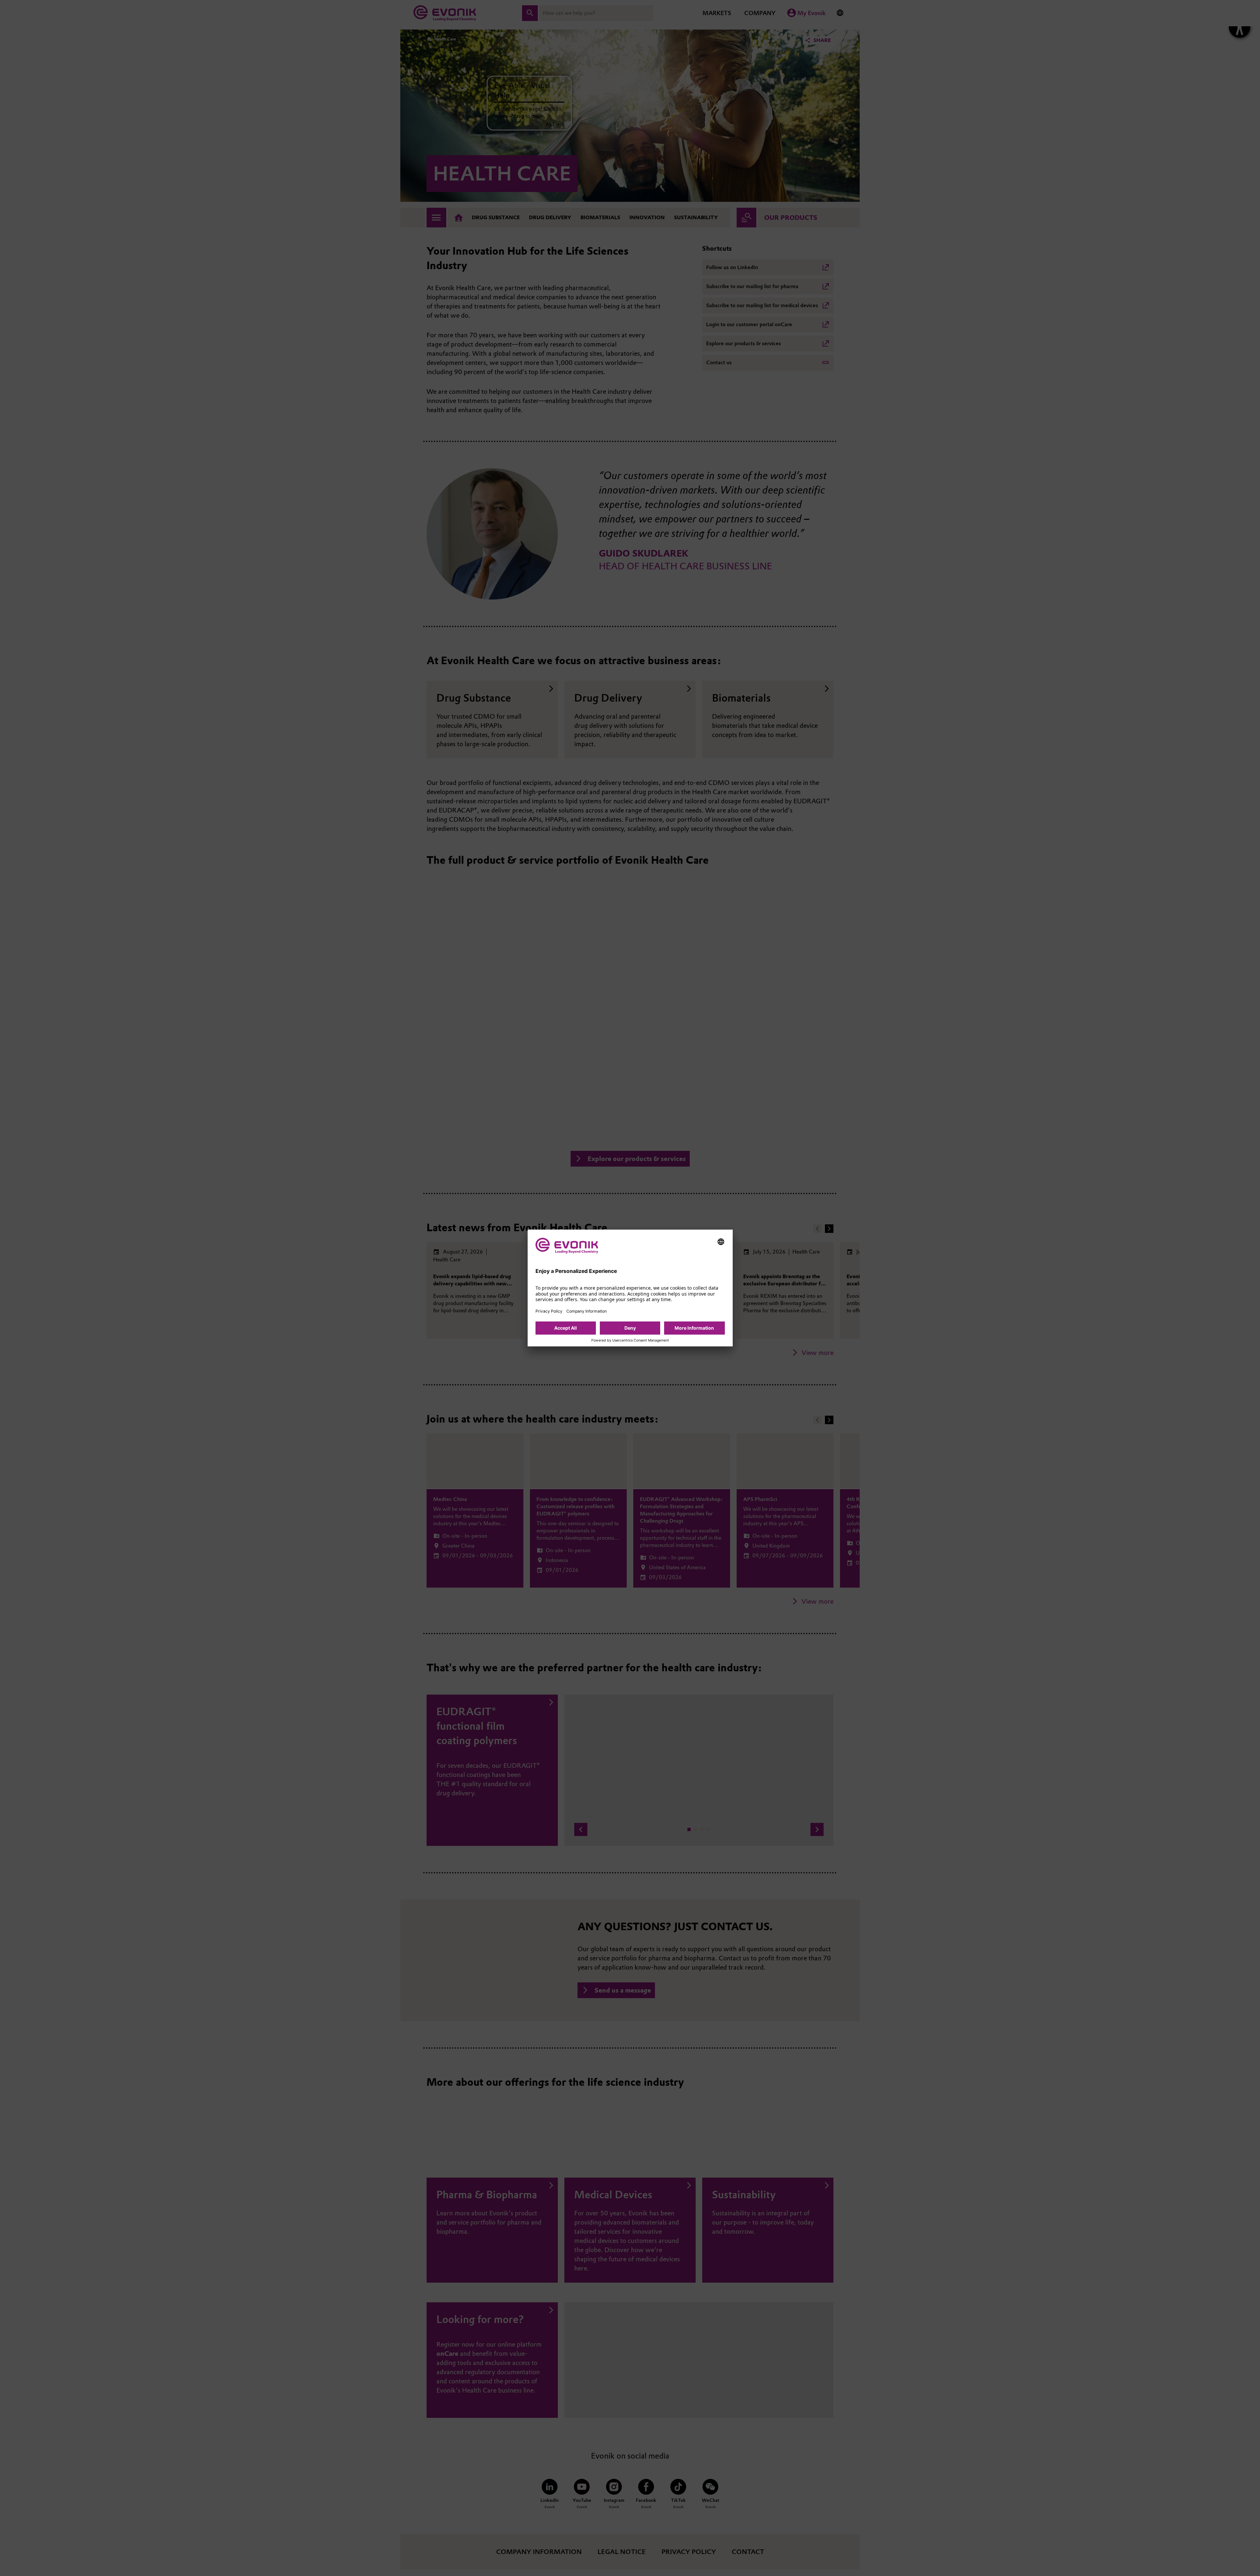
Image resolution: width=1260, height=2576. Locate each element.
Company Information (587, 1311)
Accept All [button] (566, 1328)
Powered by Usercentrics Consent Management (630, 1341)
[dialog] (630, 1288)
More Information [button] (694, 1328)
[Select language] (721, 1242)
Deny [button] (630, 1328)
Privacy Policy (549, 1311)
